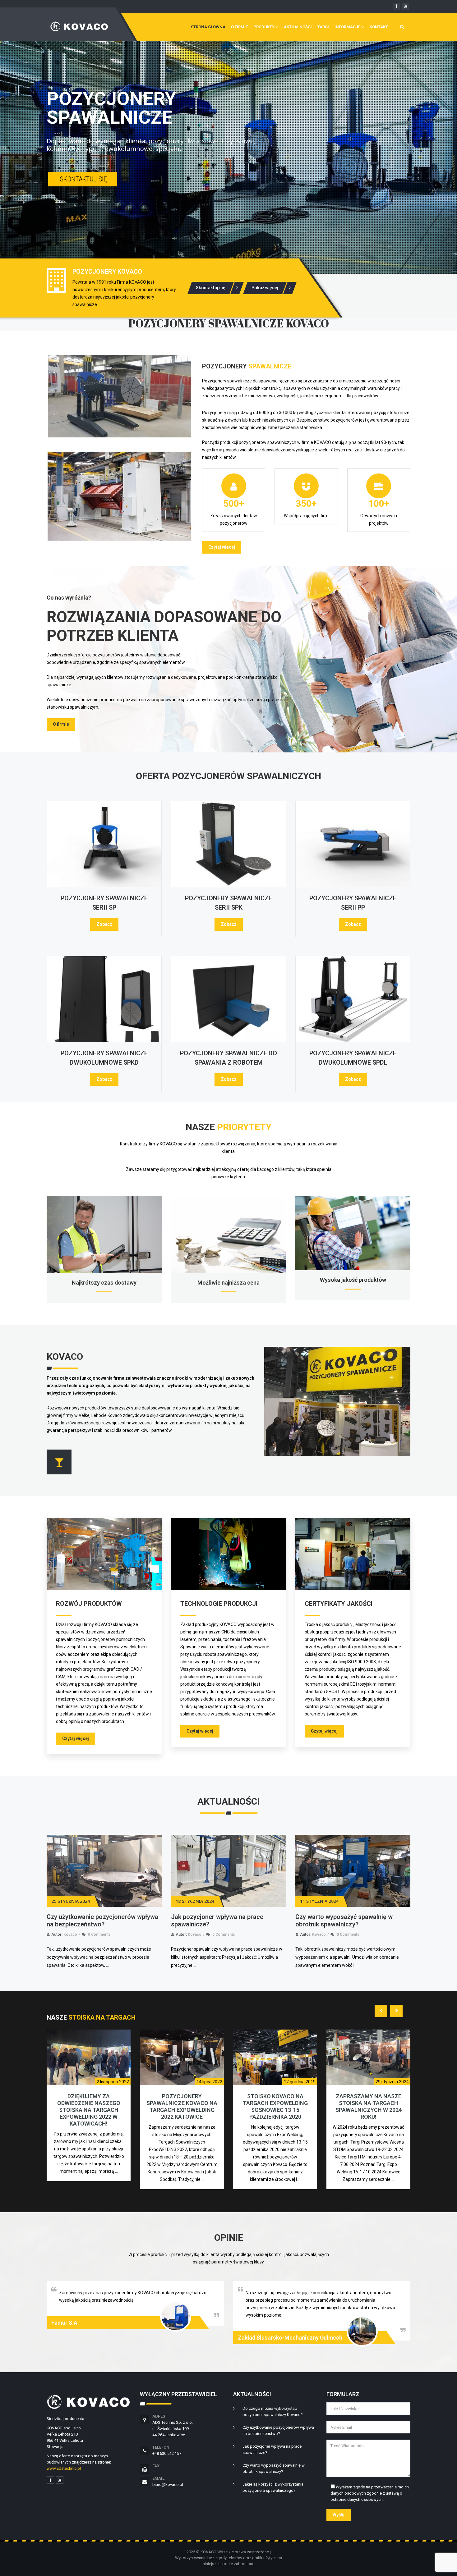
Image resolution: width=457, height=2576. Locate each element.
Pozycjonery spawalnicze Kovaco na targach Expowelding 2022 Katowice (89, 2106)
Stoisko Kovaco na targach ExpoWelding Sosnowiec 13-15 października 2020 (182, 2106)
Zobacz (104, 924)
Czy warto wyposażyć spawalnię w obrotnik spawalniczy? (220, 1921)
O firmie (61, 724)
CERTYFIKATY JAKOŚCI (339, 1604)
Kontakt (379, 27)
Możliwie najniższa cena (228, 1283)
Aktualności (298, 27)
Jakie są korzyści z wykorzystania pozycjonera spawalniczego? (273, 2487)
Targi (323, 27)
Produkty (264, 27)
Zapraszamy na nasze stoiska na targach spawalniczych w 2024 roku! (275, 2106)
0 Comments (99, 1934)
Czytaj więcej (222, 547)
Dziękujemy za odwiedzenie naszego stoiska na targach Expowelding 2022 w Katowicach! (369, 2110)
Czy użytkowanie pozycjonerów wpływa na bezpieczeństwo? (278, 2430)
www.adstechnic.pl (64, 2468)
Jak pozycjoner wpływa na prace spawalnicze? (272, 2449)
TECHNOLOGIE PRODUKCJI (219, 1604)
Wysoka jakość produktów (353, 1280)
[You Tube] (60, 2480)
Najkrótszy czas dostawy (104, 1283)
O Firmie (239, 27)
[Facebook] (50, 2480)
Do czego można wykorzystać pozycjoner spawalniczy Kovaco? (342, 1921)
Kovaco (70, 1934)
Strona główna (208, 27)
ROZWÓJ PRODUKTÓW (89, 1604)
